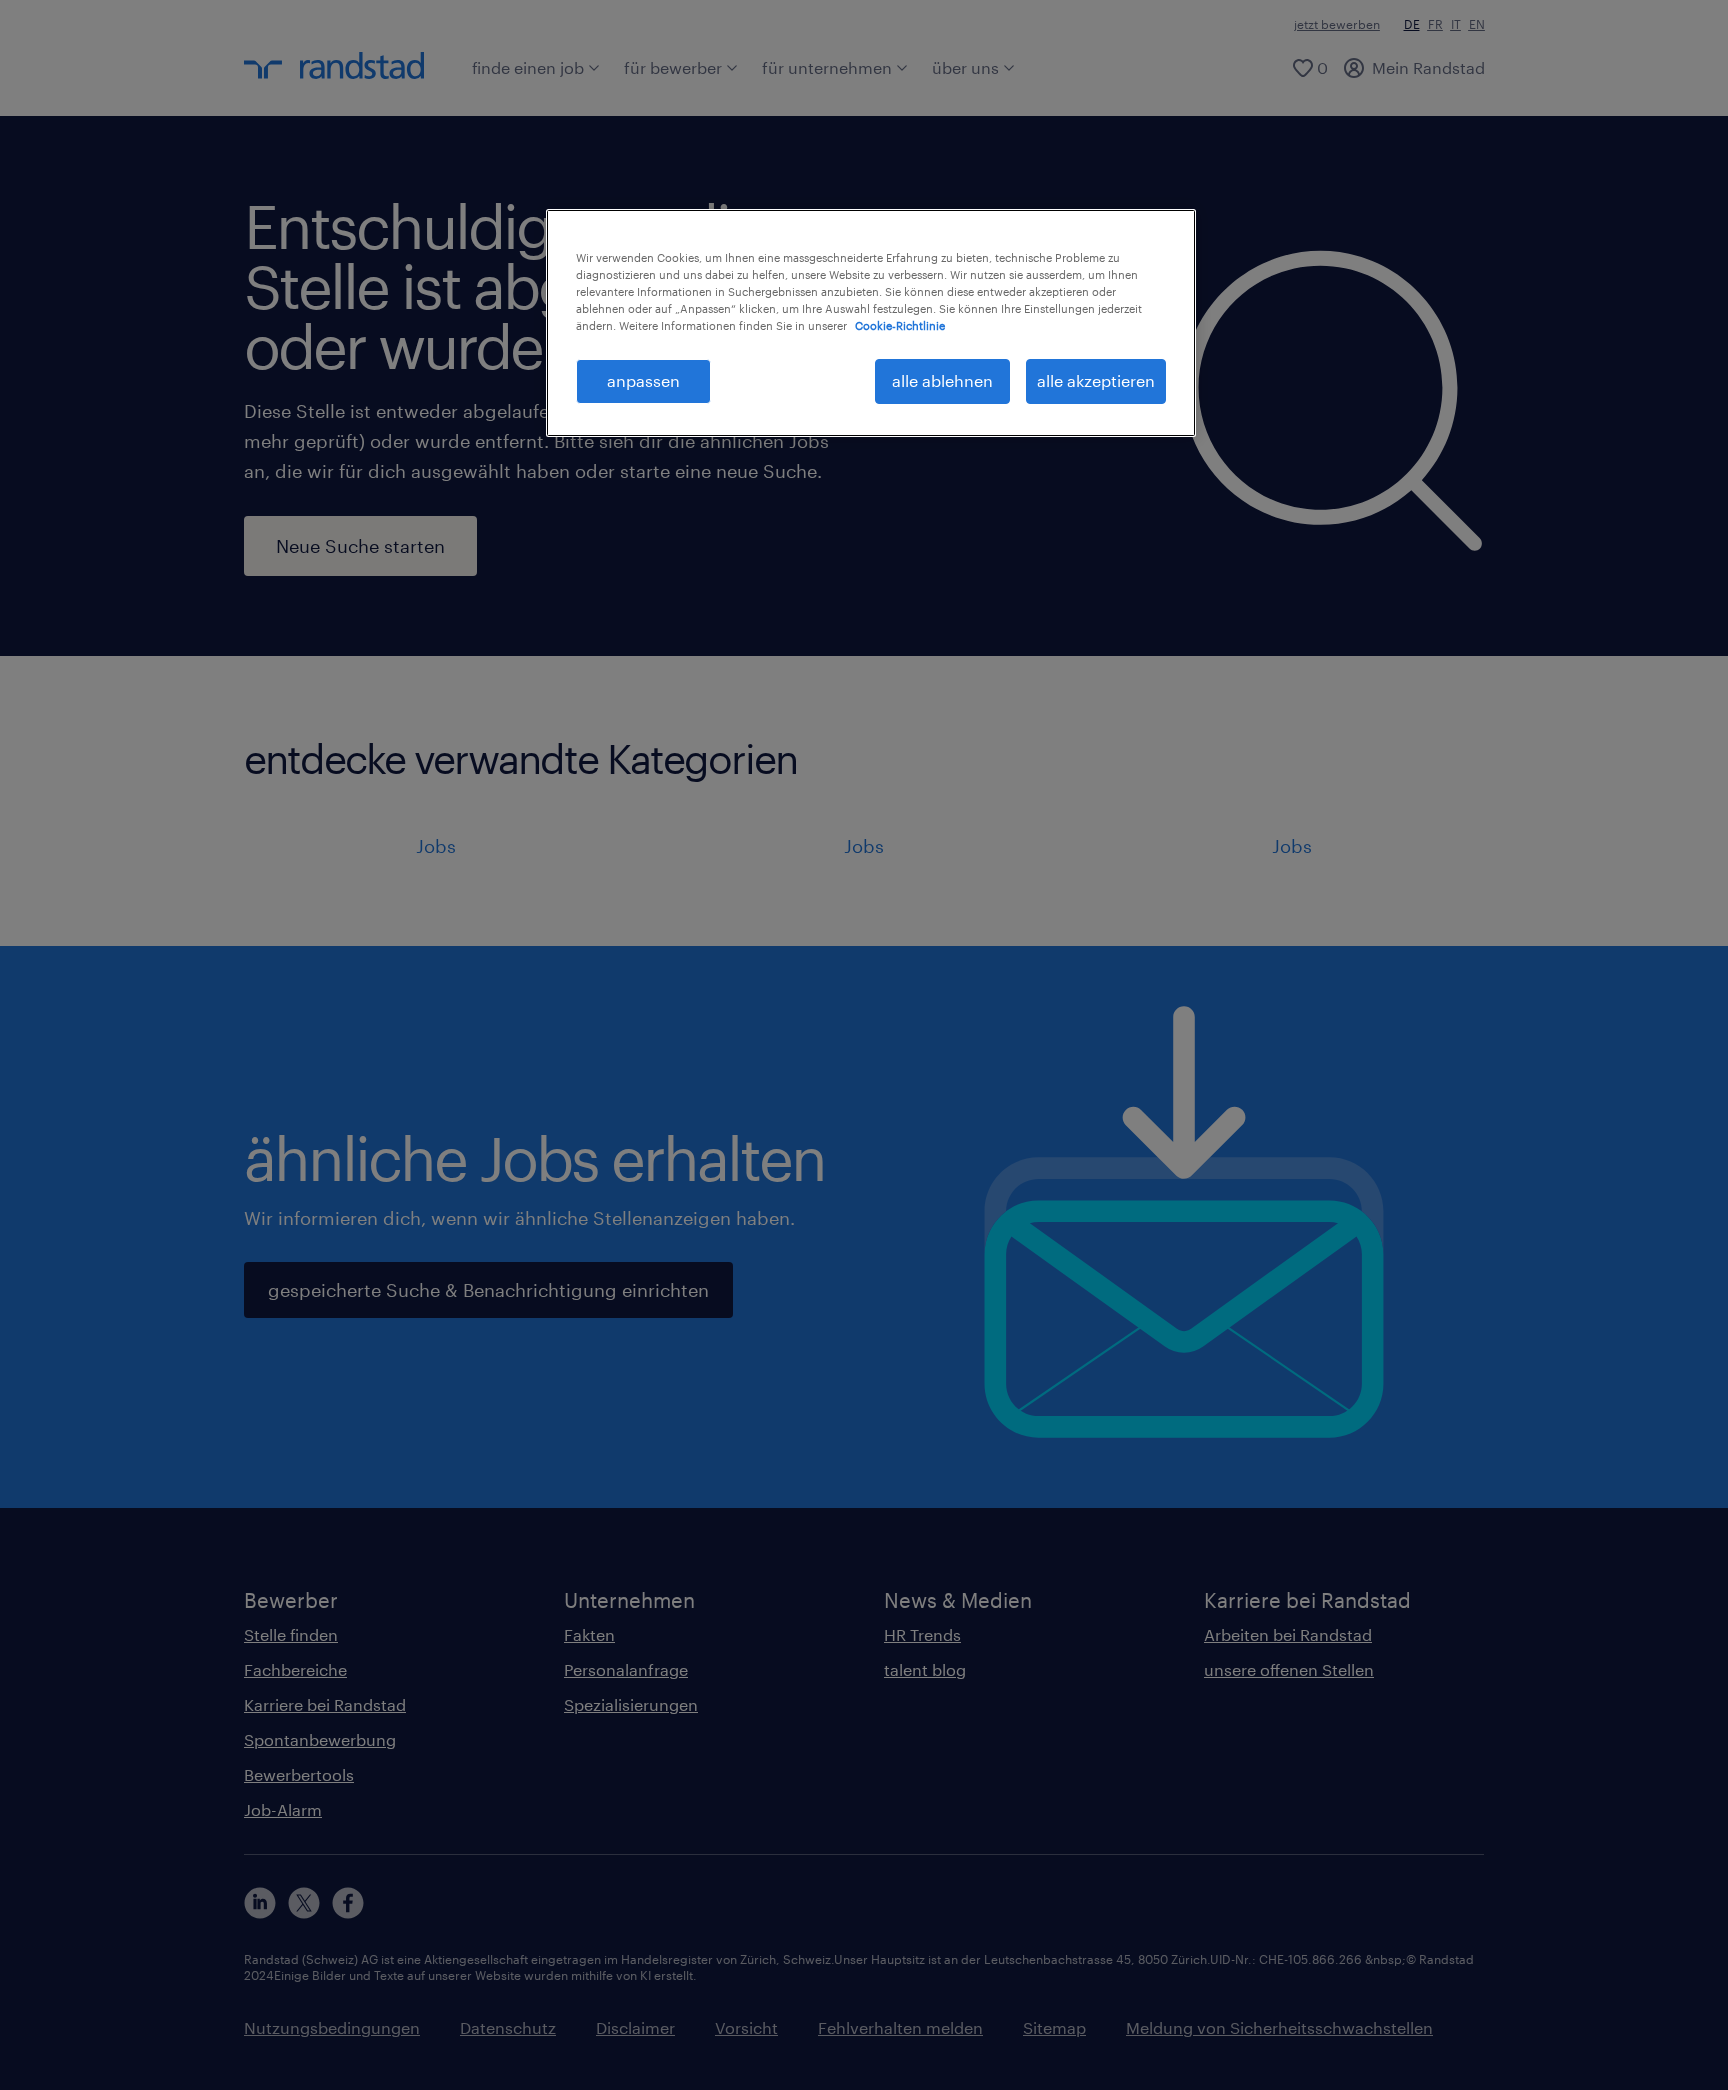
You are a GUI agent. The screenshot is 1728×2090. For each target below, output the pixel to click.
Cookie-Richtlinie (900, 325)
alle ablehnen (942, 380)
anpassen (643, 380)
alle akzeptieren (1096, 380)
